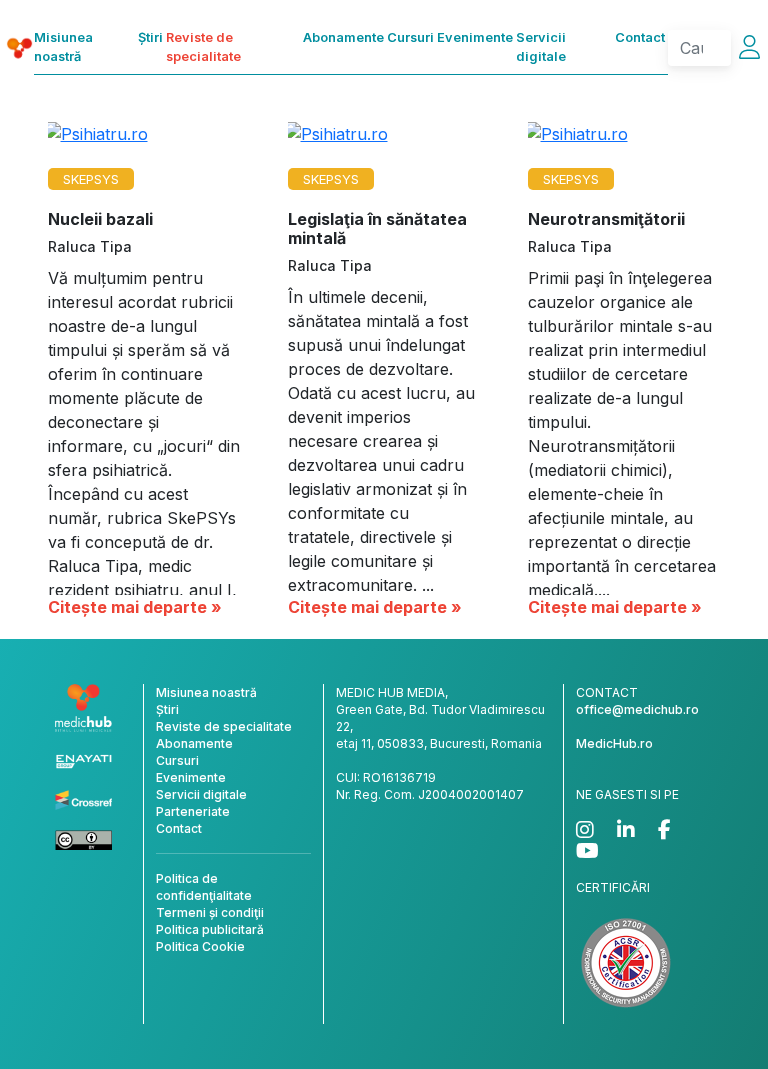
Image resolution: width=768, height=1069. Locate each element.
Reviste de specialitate (203, 47)
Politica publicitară (210, 929)
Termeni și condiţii (210, 912)
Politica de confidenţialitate (204, 887)
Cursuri (410, 37)
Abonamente (343, 37)
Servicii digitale (541, 47)
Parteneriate (193, 811)
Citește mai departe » (135, 607)
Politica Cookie (200, 946)
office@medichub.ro (637, 709)
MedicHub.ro (614, 743)
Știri (150, 37)
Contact (640, 37)
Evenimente (475, 37)
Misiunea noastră (63, 47)
